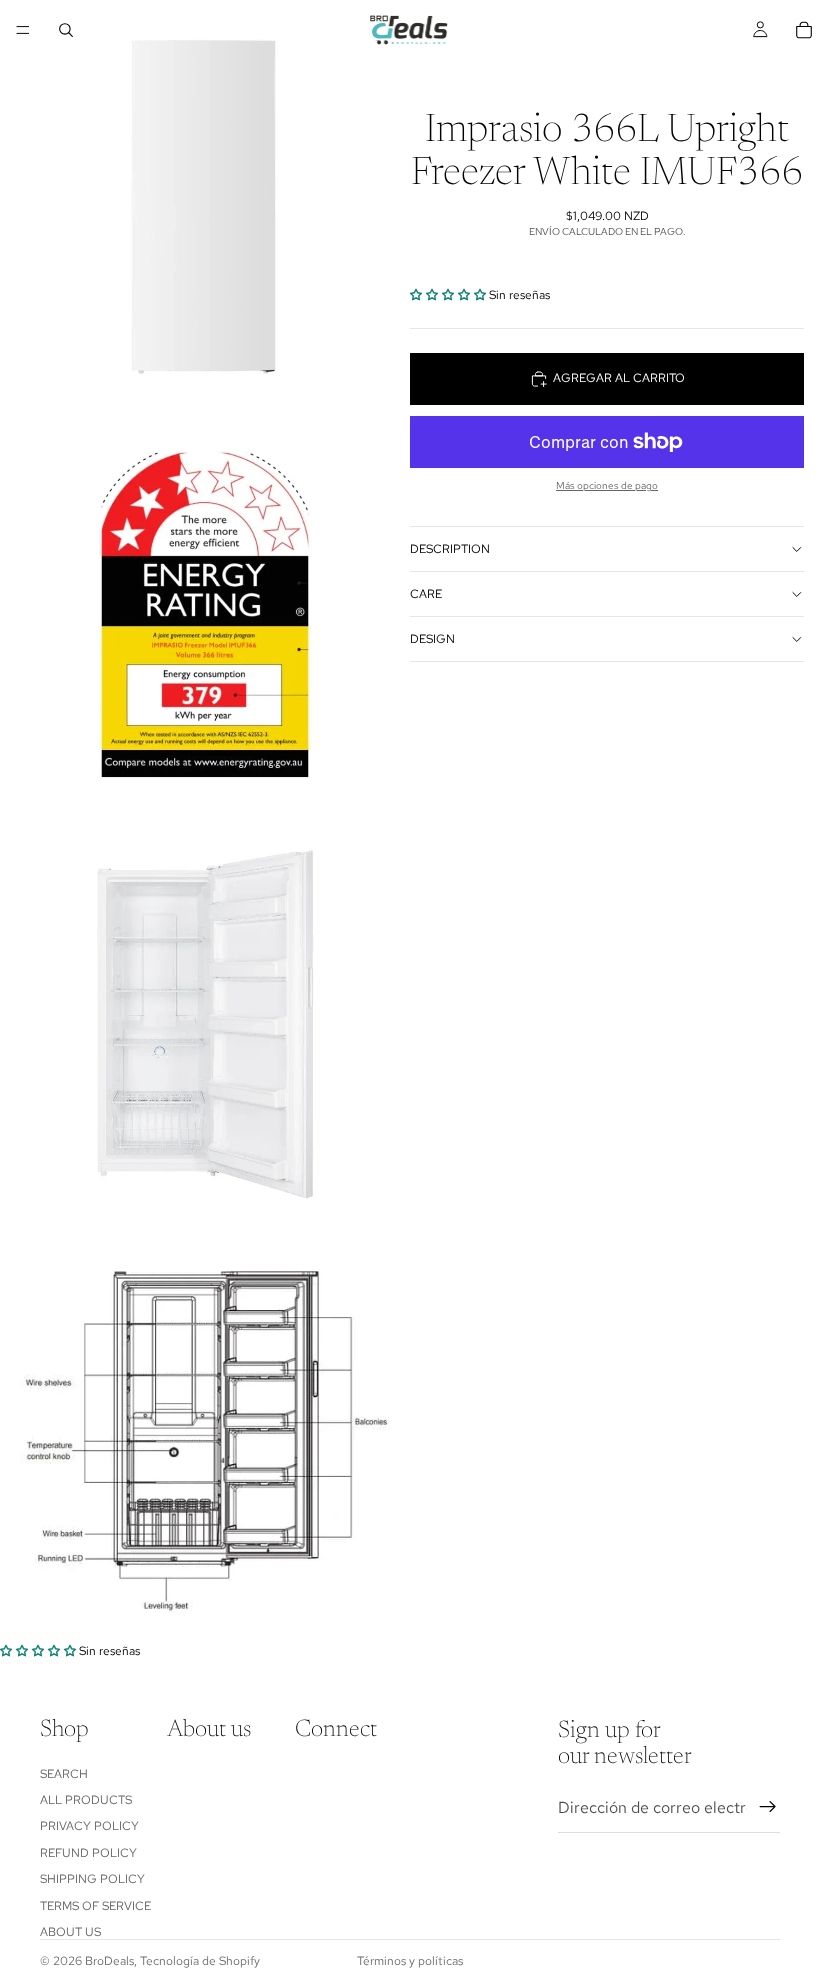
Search (64, 1773)
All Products (86, 1799)
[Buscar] (66, 30)
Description (450, 549)
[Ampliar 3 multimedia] (205, 1025)
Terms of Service (95, 1905)
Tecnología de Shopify (200, 1961)
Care (426, 594)
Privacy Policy (89, 1826)
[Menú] (23, 30)
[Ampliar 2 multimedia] (205, 615)
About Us (70, 1931)
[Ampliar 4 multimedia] (205, 1436)
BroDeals (109, 1961)
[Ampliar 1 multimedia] (205, 205)
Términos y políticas (410, 1961)
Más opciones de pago (607, 485)
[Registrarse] (768, 1807)
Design (432, 639)
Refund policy (88, 1852)
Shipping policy (92, 1879)
